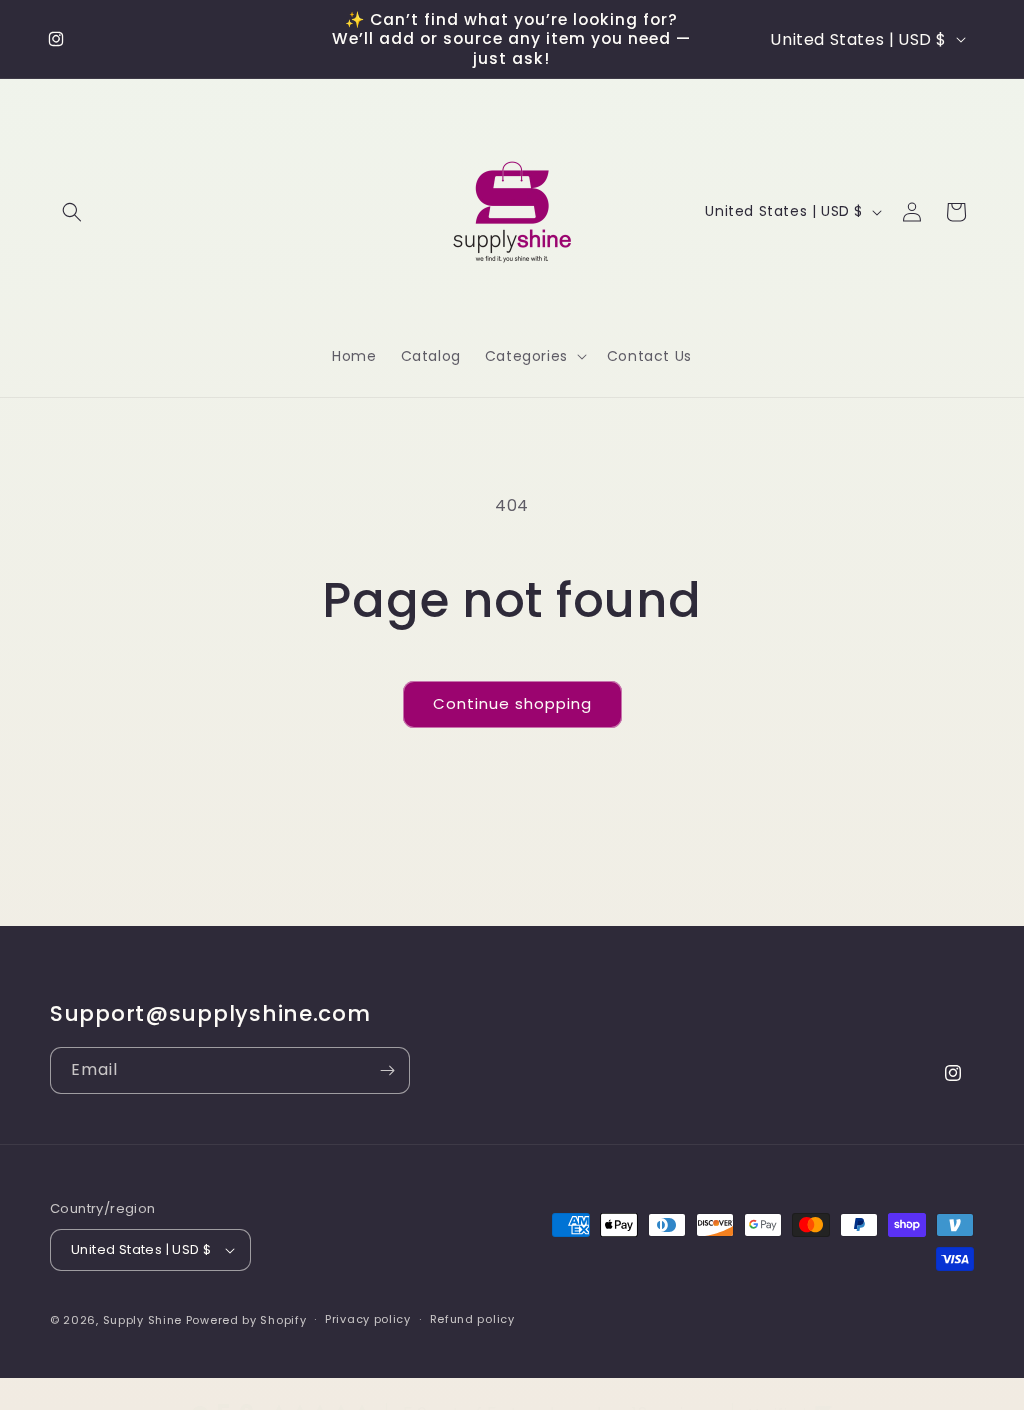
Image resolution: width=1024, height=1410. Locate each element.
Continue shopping (512, 703)
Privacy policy (368, 1319)
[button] (72, 212)
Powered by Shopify (246, 1320)
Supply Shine (142, 1320)
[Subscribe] (387, 1070)
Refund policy (472, 1319)
